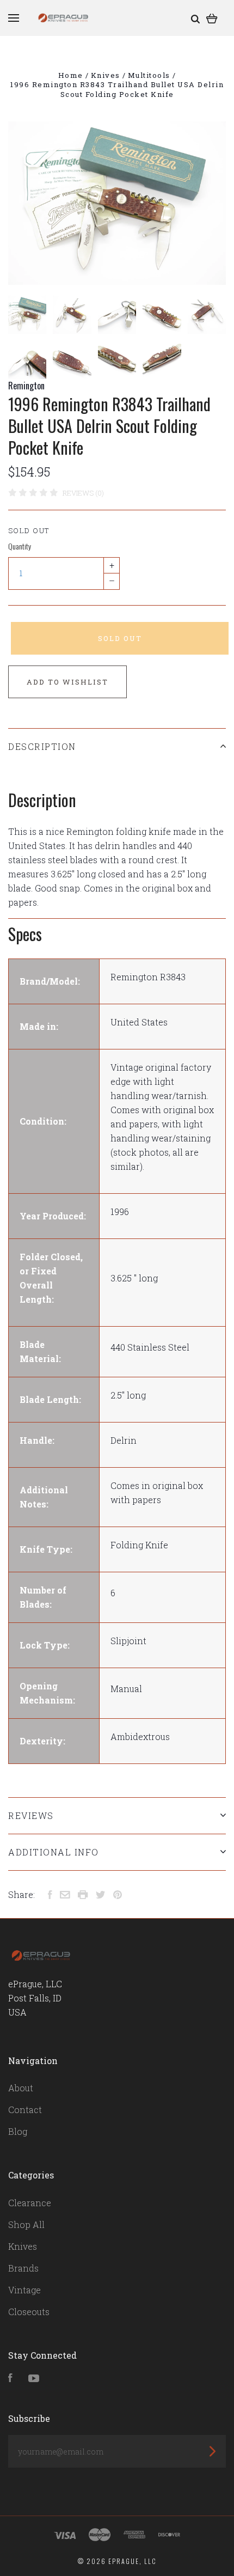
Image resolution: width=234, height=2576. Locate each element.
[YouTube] (34, 2379)
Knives (23, 2246)
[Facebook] (10, 2379)
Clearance (30, 2203)
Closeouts (29, 2312)
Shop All (26, 2224)
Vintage (24, 2290)
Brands (23, 2268)
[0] (212, 18)
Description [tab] (42, 746)
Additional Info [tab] (54, 1852)
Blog (18, 2131)
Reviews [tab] (31, 1815)
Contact (25, 2110)
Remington (26, 386)
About (21, 2088)
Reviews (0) (83, 493)
